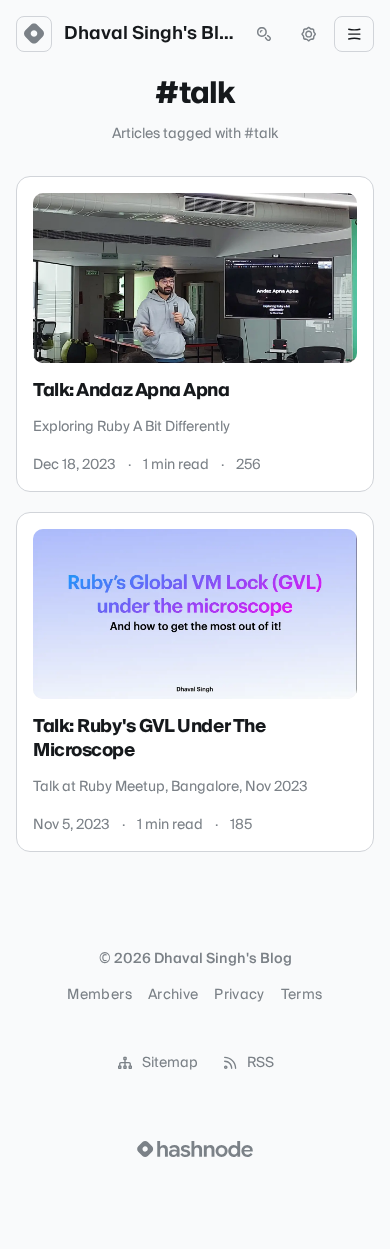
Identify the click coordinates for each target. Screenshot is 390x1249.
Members (99, 995)
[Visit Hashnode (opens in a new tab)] (195, 1149)
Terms (302, 995)
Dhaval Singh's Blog (149, 34)
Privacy (239, 995)
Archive (173, 995)
